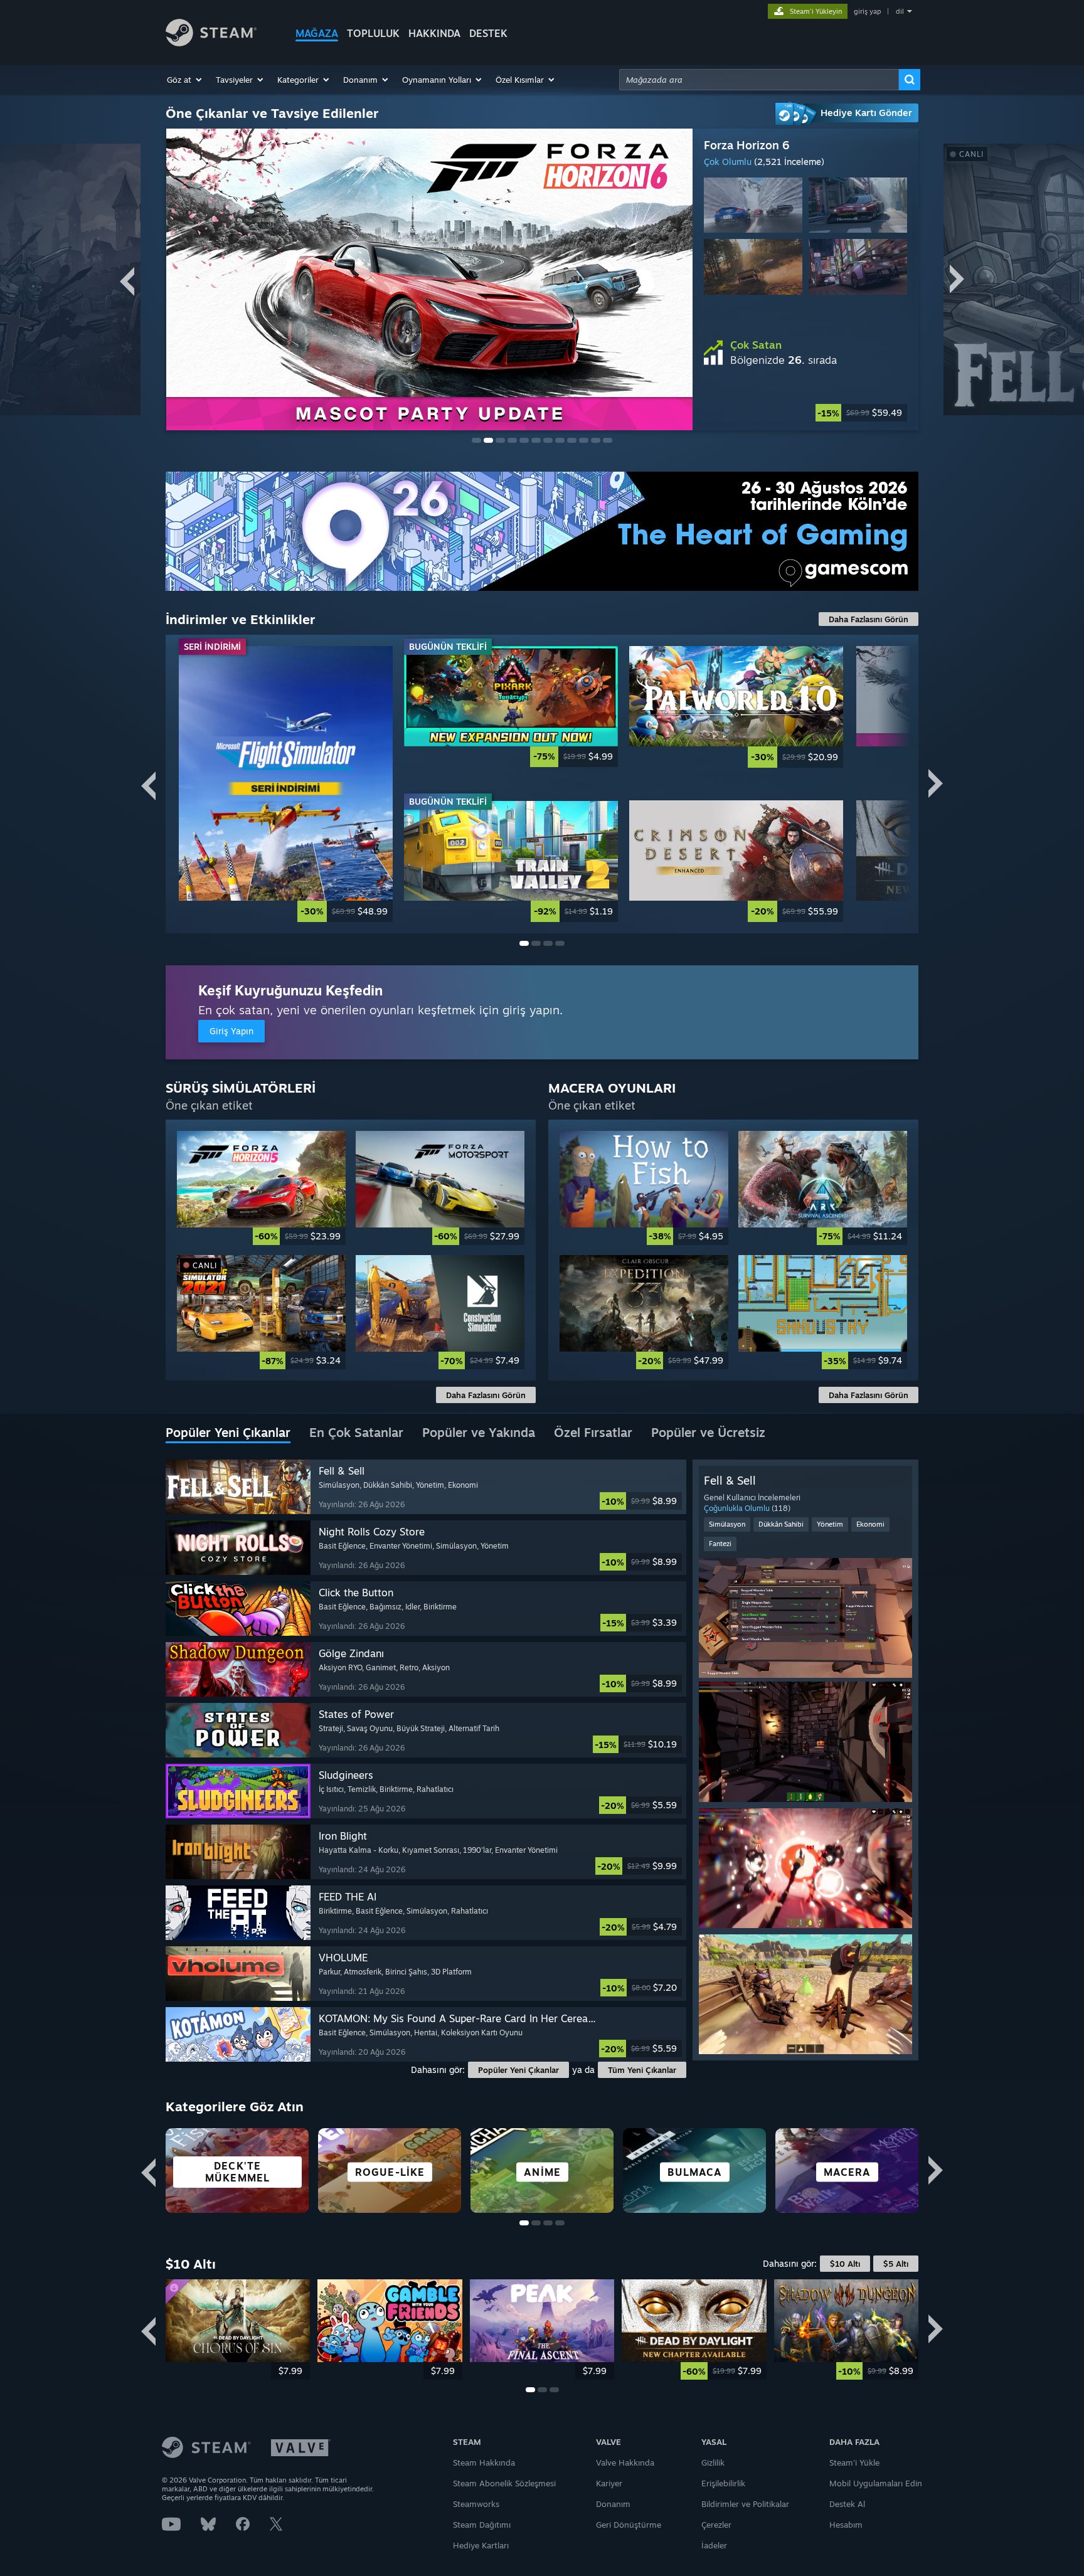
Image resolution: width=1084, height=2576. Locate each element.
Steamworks (476, 2504)
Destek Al (847, 2504)
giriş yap (867, 11)
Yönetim (830, 1524)
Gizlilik (713, 2462)
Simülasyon (727, 1524)
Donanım (613, 2504)
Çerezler (716, 2525)
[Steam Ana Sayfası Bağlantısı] (211, 43)
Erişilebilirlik (723, 2483)
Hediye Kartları (481, 2545)
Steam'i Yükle (854, 2462)
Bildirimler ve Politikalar (745, 2504)
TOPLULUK (373, 33)
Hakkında (434, 33)
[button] (185, 80)
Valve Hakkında (625, 2462)
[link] (805, 413)
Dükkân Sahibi (781, 1524)
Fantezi (720, 1544)
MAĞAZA (317, 33)
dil (900, 11)
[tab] (228, 1433)
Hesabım (846, 2525)
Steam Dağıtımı (482, 2525)
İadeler (714, 2545)
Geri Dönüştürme (629, 2525)
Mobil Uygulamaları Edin (876, 2483)
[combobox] (759, 80)
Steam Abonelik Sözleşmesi (504, 2483)
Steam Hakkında (484, 2462)
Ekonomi (870, 1524)
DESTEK (488, 33)
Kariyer (609, 2483)
